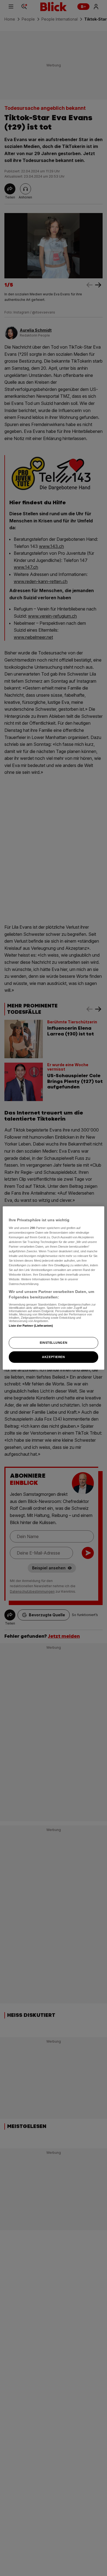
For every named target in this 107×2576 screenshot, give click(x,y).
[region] (54, 1288)
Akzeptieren (53, 1357)
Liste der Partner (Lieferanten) (31, 1325)
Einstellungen (54, 1343)
